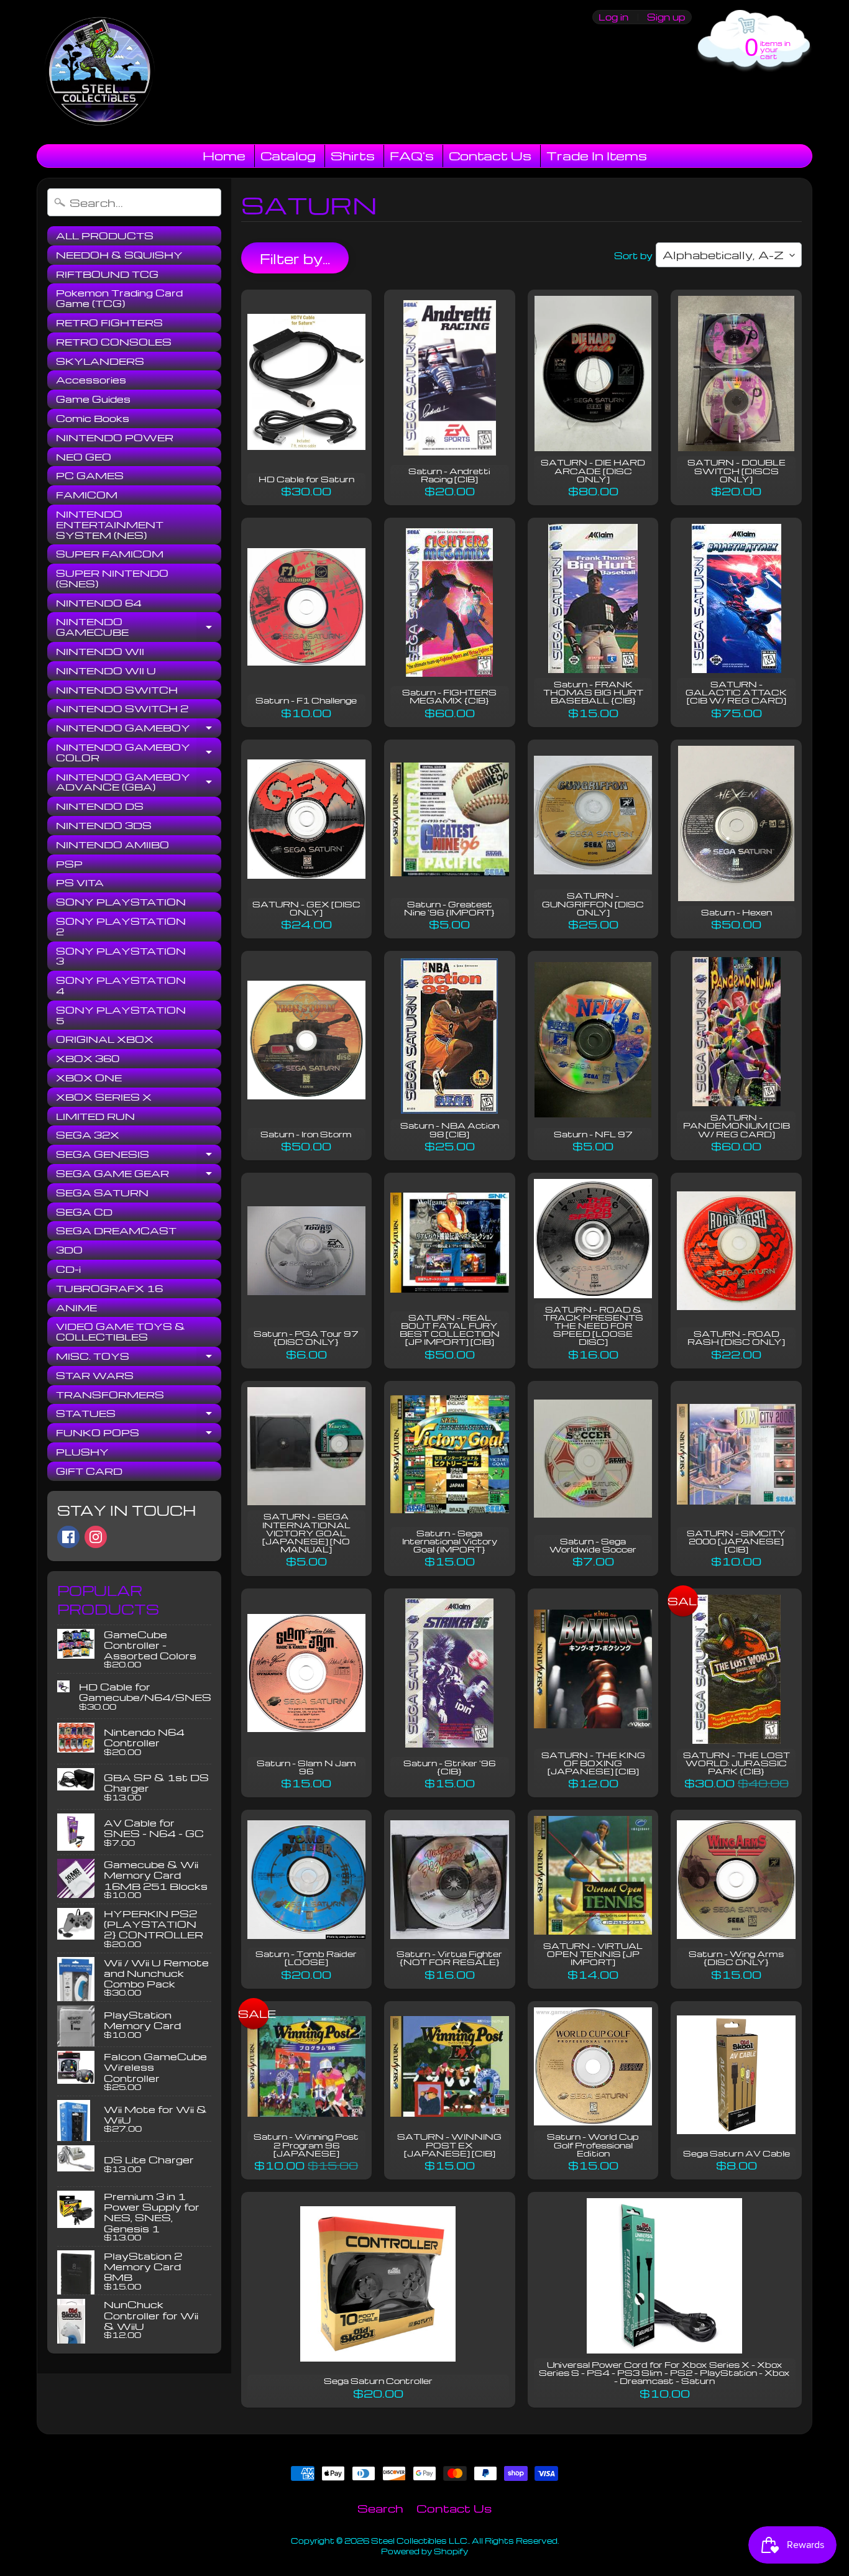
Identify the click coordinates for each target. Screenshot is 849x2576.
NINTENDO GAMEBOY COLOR (139, 753)
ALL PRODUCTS (105, 236)
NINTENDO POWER (115, 438)
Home (224, 155)
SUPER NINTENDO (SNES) (112, 578)
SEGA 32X (88, 1135)
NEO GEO (84, 457)
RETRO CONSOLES (114, 342)
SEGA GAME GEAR (139, 1175)
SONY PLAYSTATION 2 (121, 926)
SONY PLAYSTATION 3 (121, 956)
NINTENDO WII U (106, 671)
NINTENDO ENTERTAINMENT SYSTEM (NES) (110, 525)
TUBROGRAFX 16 (109, 1288)
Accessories (91, 380)
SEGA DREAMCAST (116, 1231)
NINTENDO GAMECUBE (139, 627)
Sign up (666, 17)
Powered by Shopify (424, 2551)
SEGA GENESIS (139, 1156)
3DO (69, 1250)
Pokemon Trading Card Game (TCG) (119, 298)
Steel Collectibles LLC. (420, 2541)
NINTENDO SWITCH (117, 690)
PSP (69, 864)
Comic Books (93, 418)
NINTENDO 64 (99, 603)
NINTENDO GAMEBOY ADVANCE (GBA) (139, 783)
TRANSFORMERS (110, 1395)
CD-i (68, 1269)
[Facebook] (68, 1537)
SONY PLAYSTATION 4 (121, 985)
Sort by (633, 255)
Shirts (353, 155)
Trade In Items (597, 155)
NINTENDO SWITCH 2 (122, 708)
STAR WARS (95, 1375)
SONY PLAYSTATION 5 (121, 1015)
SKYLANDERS (100, 361)
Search (380, 2508)
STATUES (139, 1415)
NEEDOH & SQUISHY (119, 255)
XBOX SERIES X (104, 1097)
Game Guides (93, 399)
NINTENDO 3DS (104, 825)
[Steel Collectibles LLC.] (99, 72)
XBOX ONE (89, 1078)
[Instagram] (96, 1537)
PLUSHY (82, 1452)
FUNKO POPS (139, 1434)
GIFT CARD (89, 1471)
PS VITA (80, 882)
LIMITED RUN (95, 1116)
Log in (613, 17)
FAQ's (412, 155)
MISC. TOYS (139, 1358)
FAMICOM (87, 495)
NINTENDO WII (100, 651)
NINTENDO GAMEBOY (139, 730)
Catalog (288, 155)
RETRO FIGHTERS (109, 323)
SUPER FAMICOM (110, 554)
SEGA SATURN (102, 1193)
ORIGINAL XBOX (105, 1039)
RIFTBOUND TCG (107, 274)
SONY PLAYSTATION (121, 902)
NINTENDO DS (100, 806)
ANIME (76, 1308)
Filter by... (295, 259)
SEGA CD (84, 1212)
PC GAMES (90, 475)
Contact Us (490, 155)
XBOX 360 (88, 1058)
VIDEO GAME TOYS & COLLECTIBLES (121, 1332)
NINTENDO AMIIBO (112, 845)
